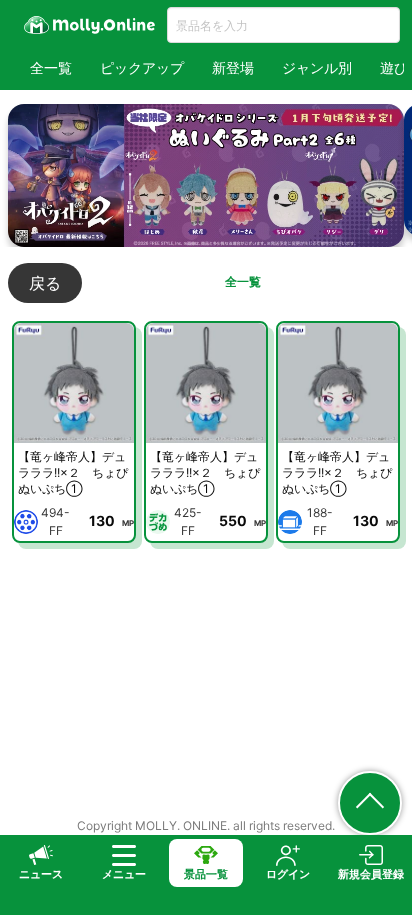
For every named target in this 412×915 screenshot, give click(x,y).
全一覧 (51, 67)
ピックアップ (142, 67)
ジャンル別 (317, 67)
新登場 (233, 67)
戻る (45, 283)
